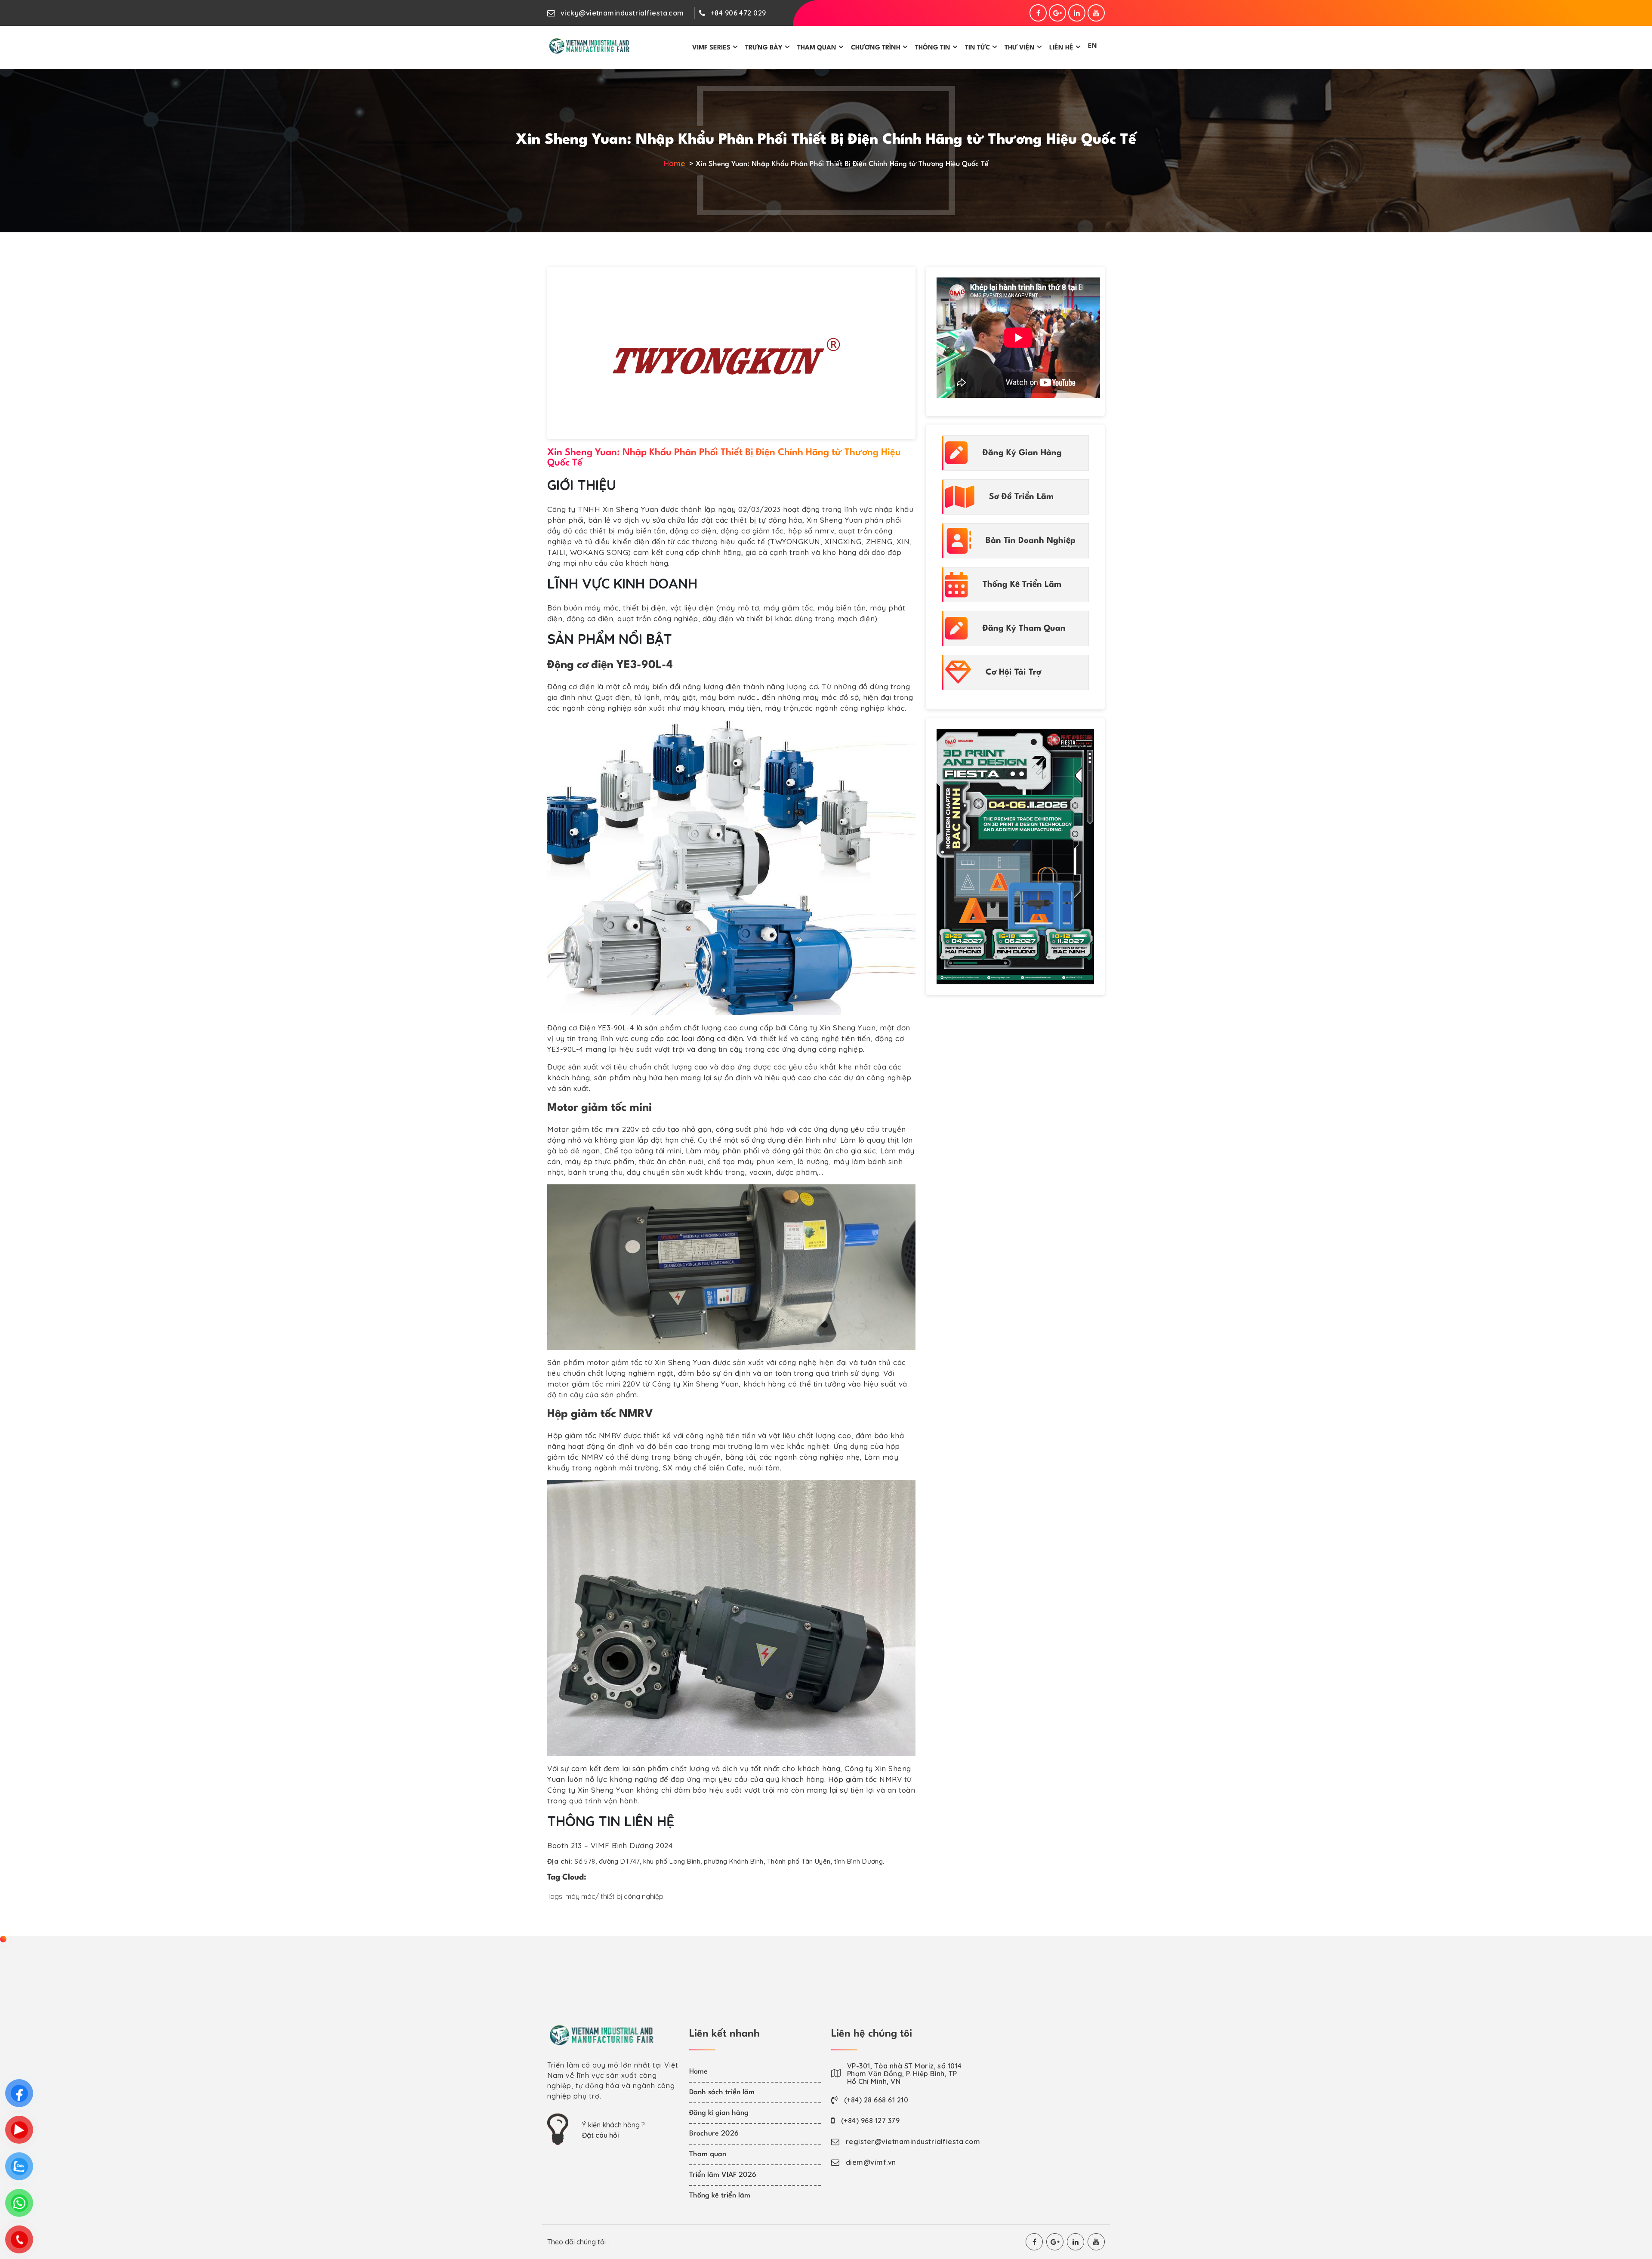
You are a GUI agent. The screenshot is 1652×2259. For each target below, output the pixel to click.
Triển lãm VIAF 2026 (723, 2175)
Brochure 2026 (714, 2134)
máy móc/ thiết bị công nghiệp (614, 1896)
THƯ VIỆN (1020, 48)
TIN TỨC (977, 48)
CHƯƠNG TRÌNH (876, 48)
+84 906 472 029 (738, 13)
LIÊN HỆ (1061, 48)
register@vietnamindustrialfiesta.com (913, 2142)
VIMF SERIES (711, 48)
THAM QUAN (817, 48)
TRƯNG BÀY (764, 48)
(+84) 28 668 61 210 (876, 2100)
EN (1093, 46)
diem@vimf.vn (871, 2162)
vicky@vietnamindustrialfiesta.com (622, 13)
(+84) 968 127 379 (870, 2120)
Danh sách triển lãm (722, 2092)
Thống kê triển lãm (720, 2196)
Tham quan (708, 2154)
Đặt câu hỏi (601, 2135)
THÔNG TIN (933, 48)
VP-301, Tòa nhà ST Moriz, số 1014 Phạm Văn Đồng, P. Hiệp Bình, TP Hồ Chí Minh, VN (905, 2074)
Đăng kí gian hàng (719, 2113)
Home (674, 163)
